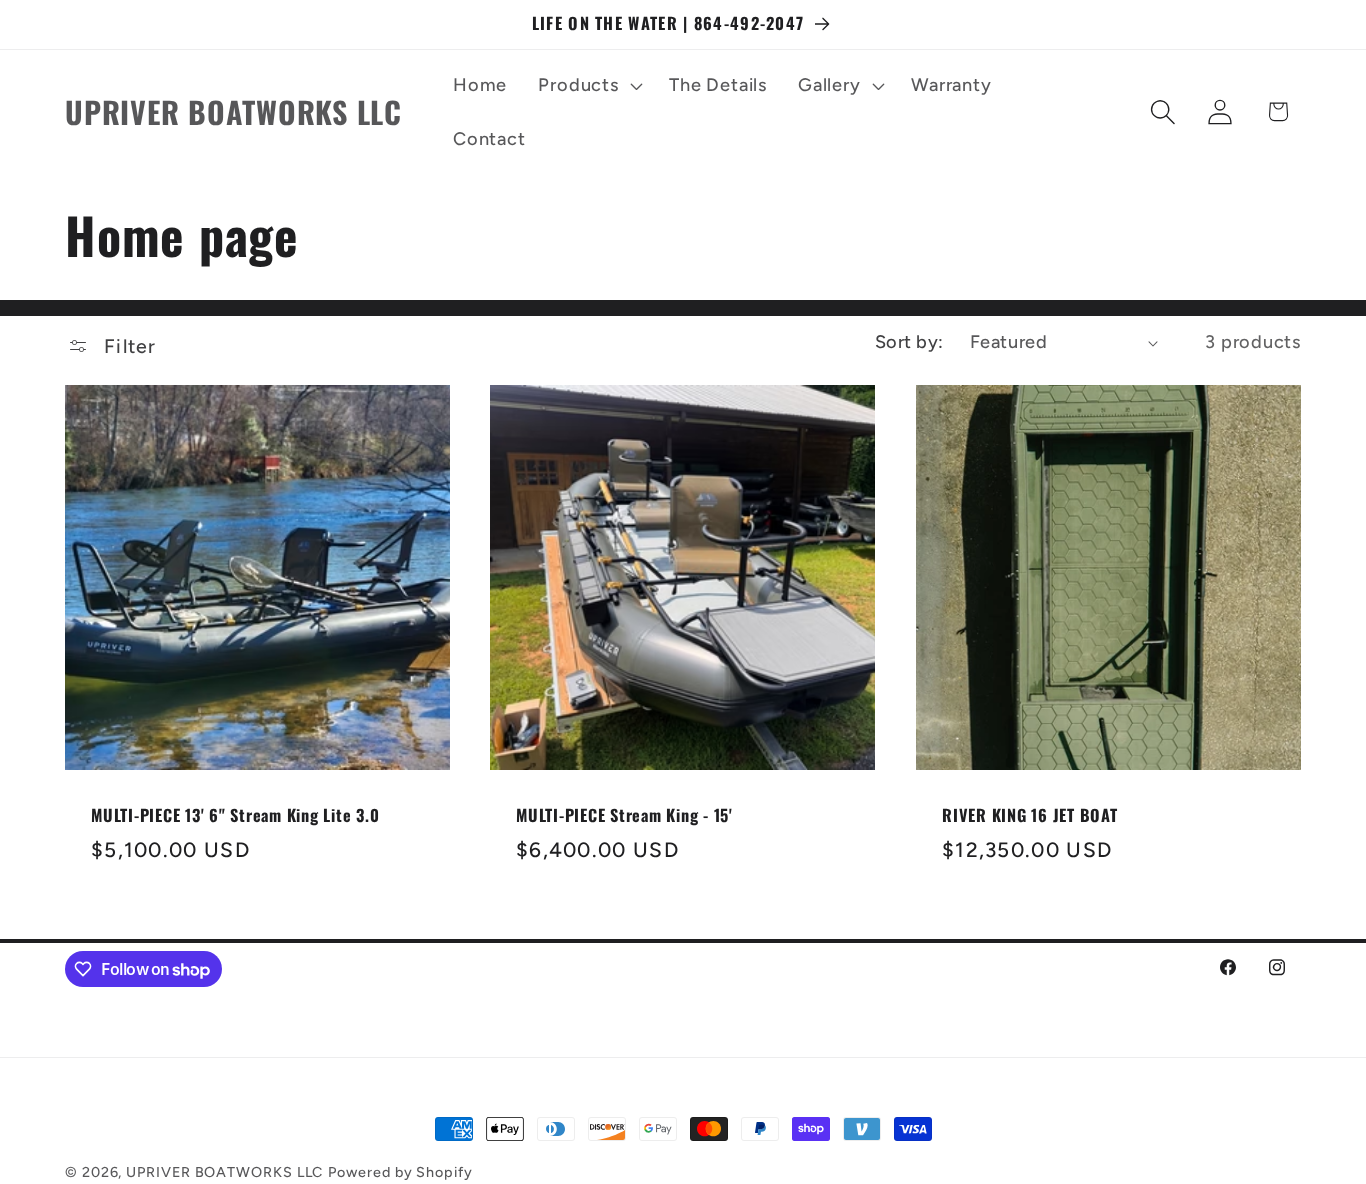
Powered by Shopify (400, 1172)
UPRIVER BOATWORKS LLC (224, 1172)
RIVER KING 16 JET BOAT (1030, 815)
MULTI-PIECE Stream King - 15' (624, 815)
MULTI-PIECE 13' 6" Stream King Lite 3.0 (235, 815)
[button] (588, 85)
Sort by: (909, 342)
